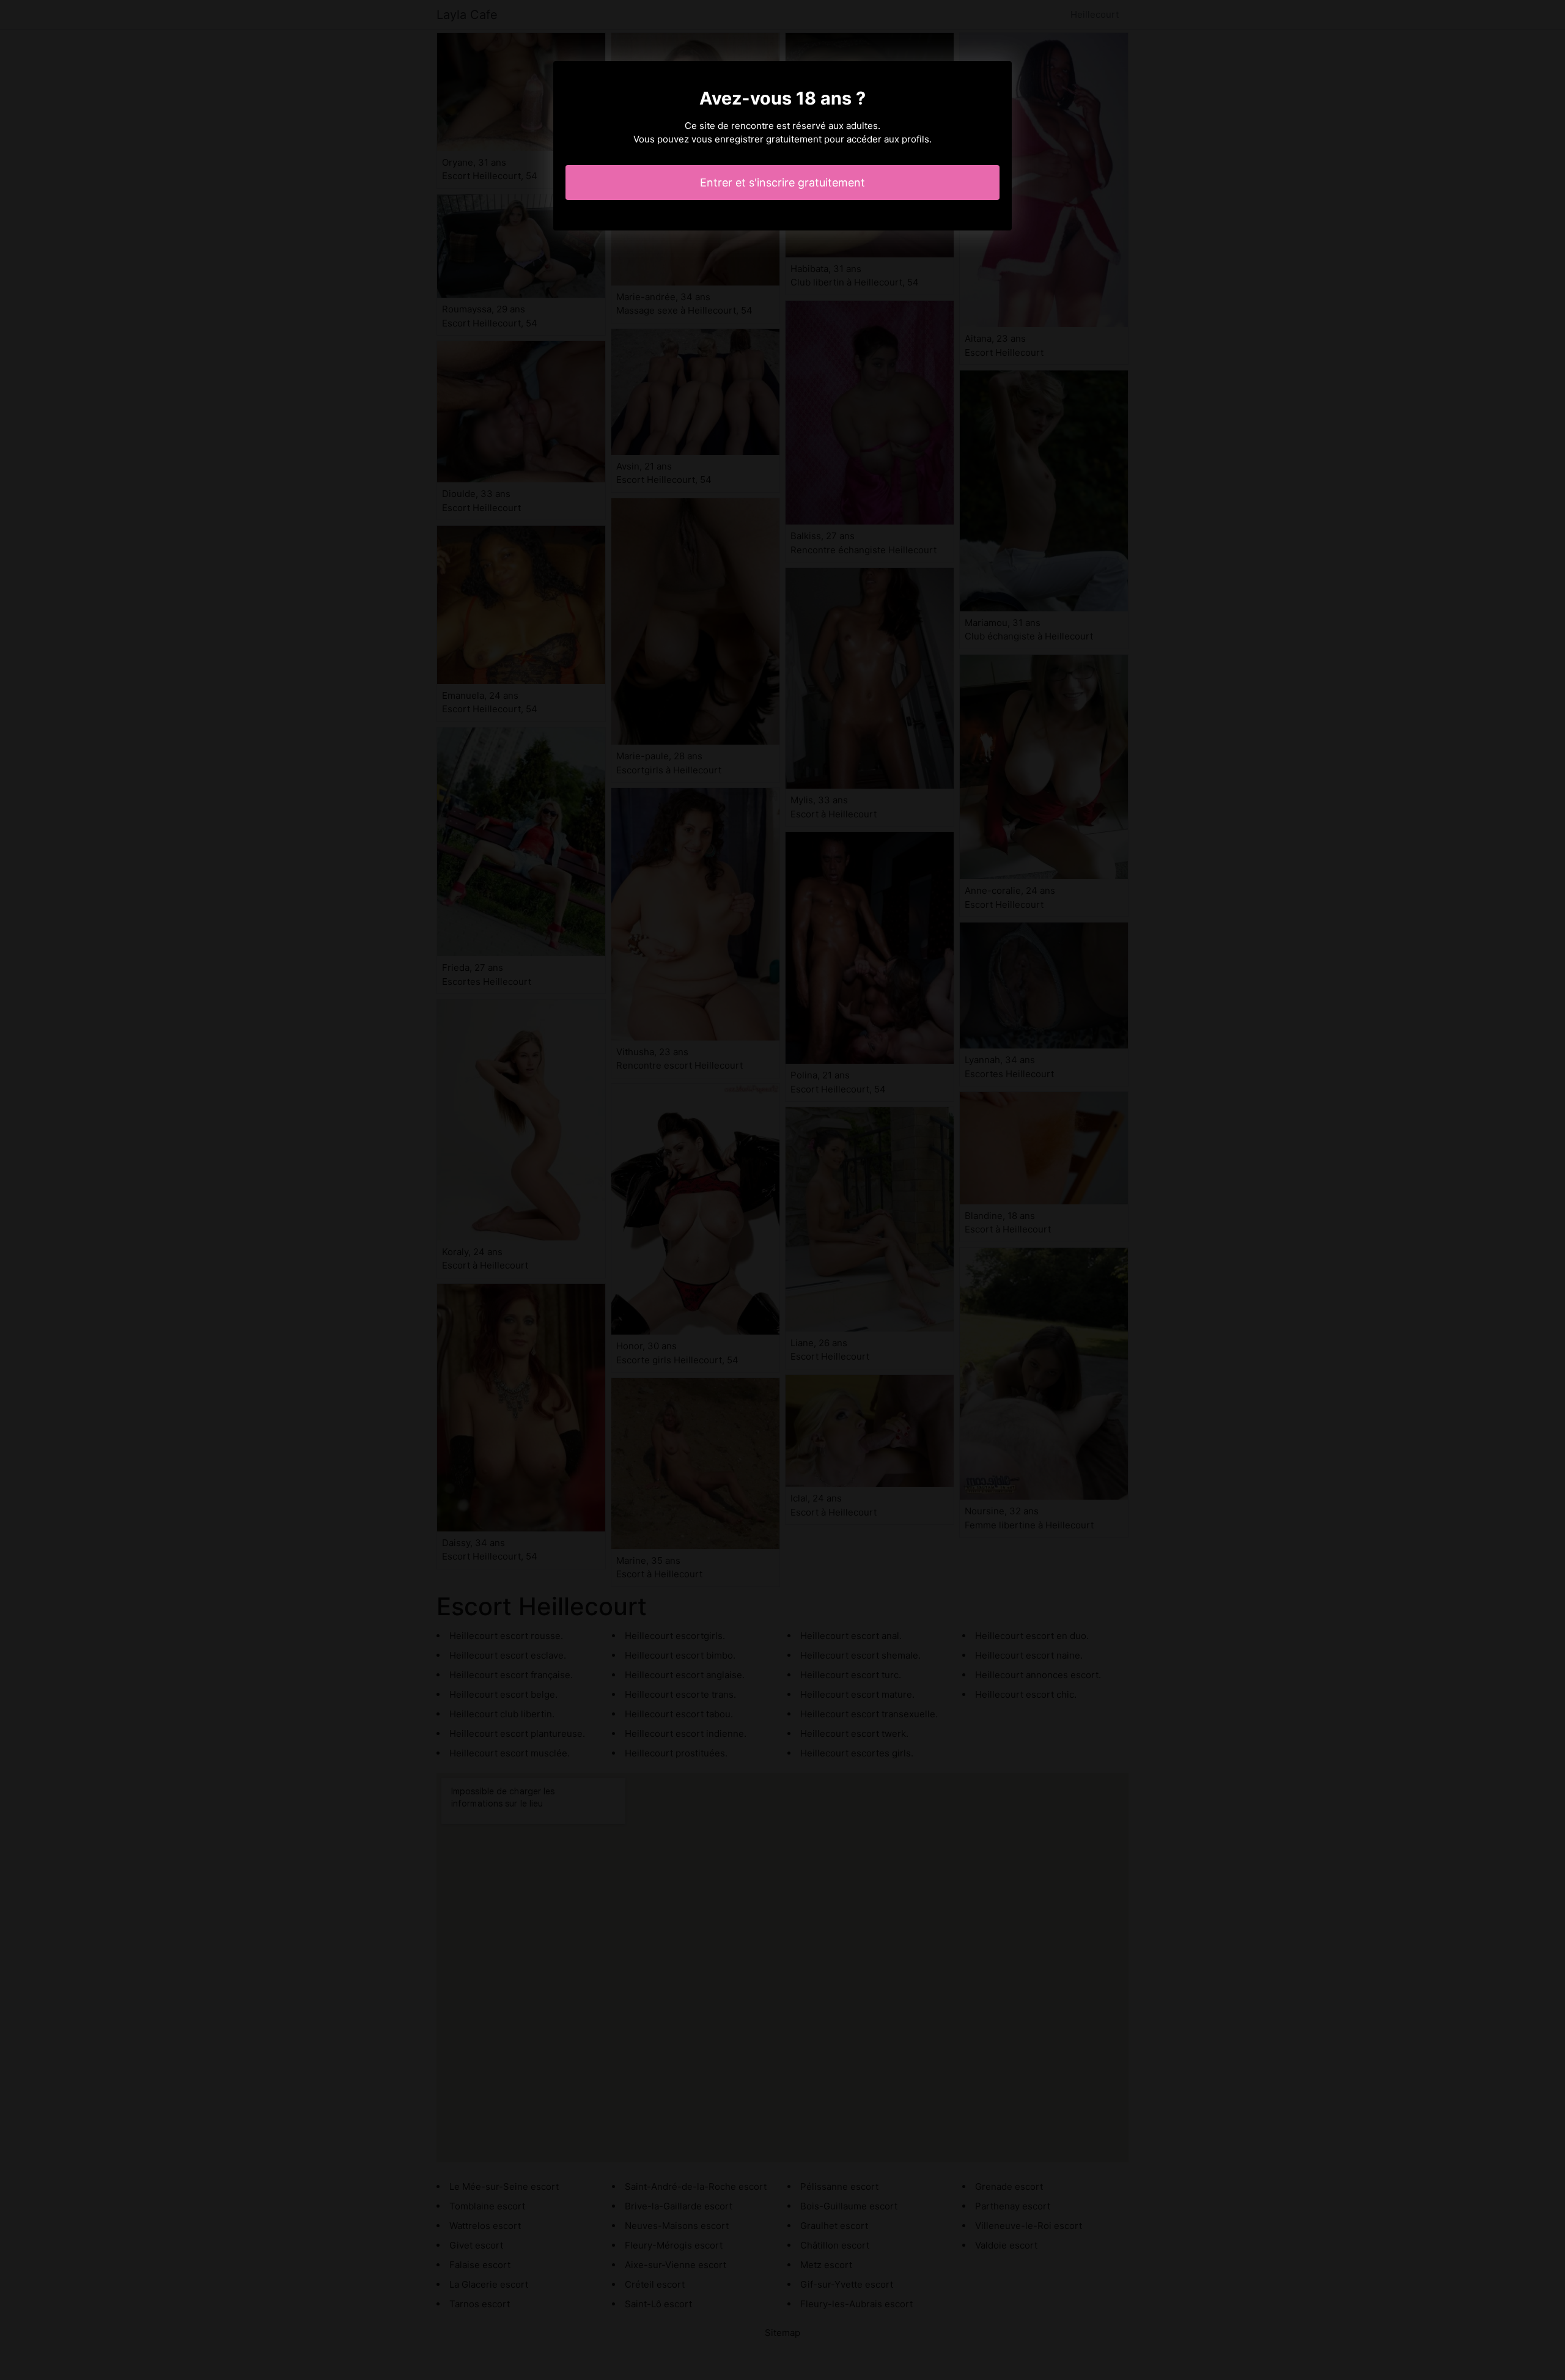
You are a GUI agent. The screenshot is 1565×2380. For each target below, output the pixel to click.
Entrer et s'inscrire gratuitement (782, 182)
